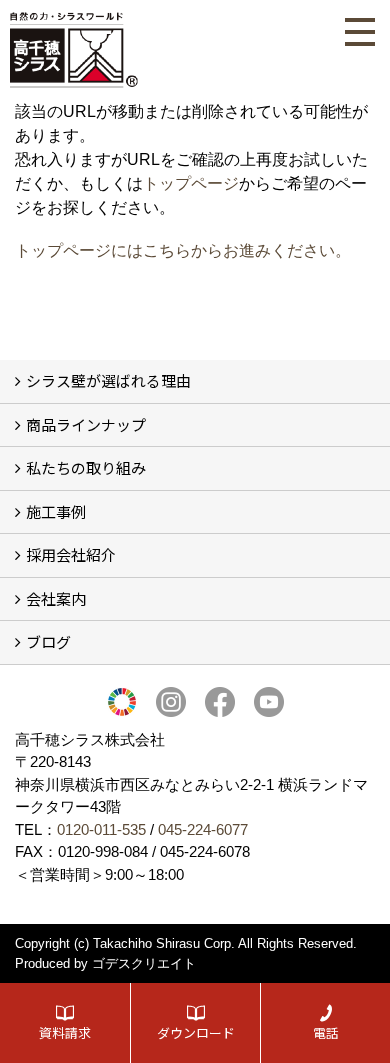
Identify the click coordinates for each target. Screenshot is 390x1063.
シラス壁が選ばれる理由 (108, 380)
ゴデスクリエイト (144, 963)
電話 (326, 1032)
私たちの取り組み (86, 467)
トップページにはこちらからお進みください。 (183, 250)
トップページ (191, 183)
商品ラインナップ (86, 424)
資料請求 (65, 1032)
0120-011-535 (101, 829)
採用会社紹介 (71, 554)
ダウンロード (196, 1032)
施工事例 (56, 511)
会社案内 (56, 598)
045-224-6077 (203, 829)
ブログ (48, 641)
